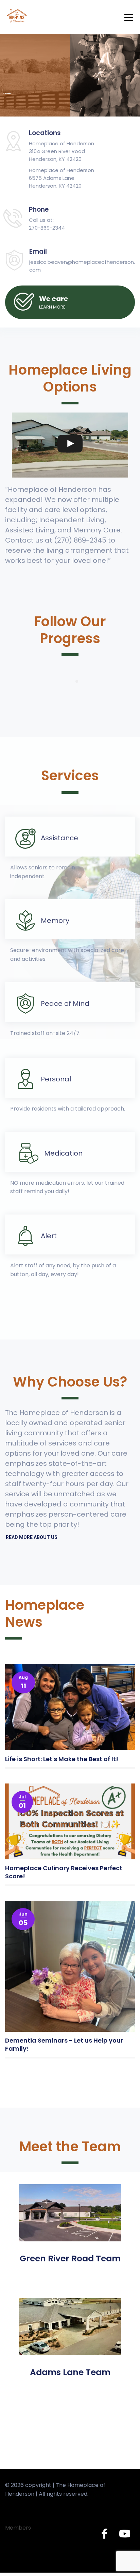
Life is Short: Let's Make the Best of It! (62, 1759)
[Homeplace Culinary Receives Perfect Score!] (70, 1821)
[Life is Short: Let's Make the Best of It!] (70, 1707)
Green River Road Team (70, 2258)
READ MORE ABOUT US (32, 1537)
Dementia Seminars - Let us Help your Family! (64, 2044)
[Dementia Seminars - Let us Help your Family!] (70, 1966)
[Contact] (70, 302)
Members (18, 2528)
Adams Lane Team (70, 2372)
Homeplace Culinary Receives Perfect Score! (64, 1872)
